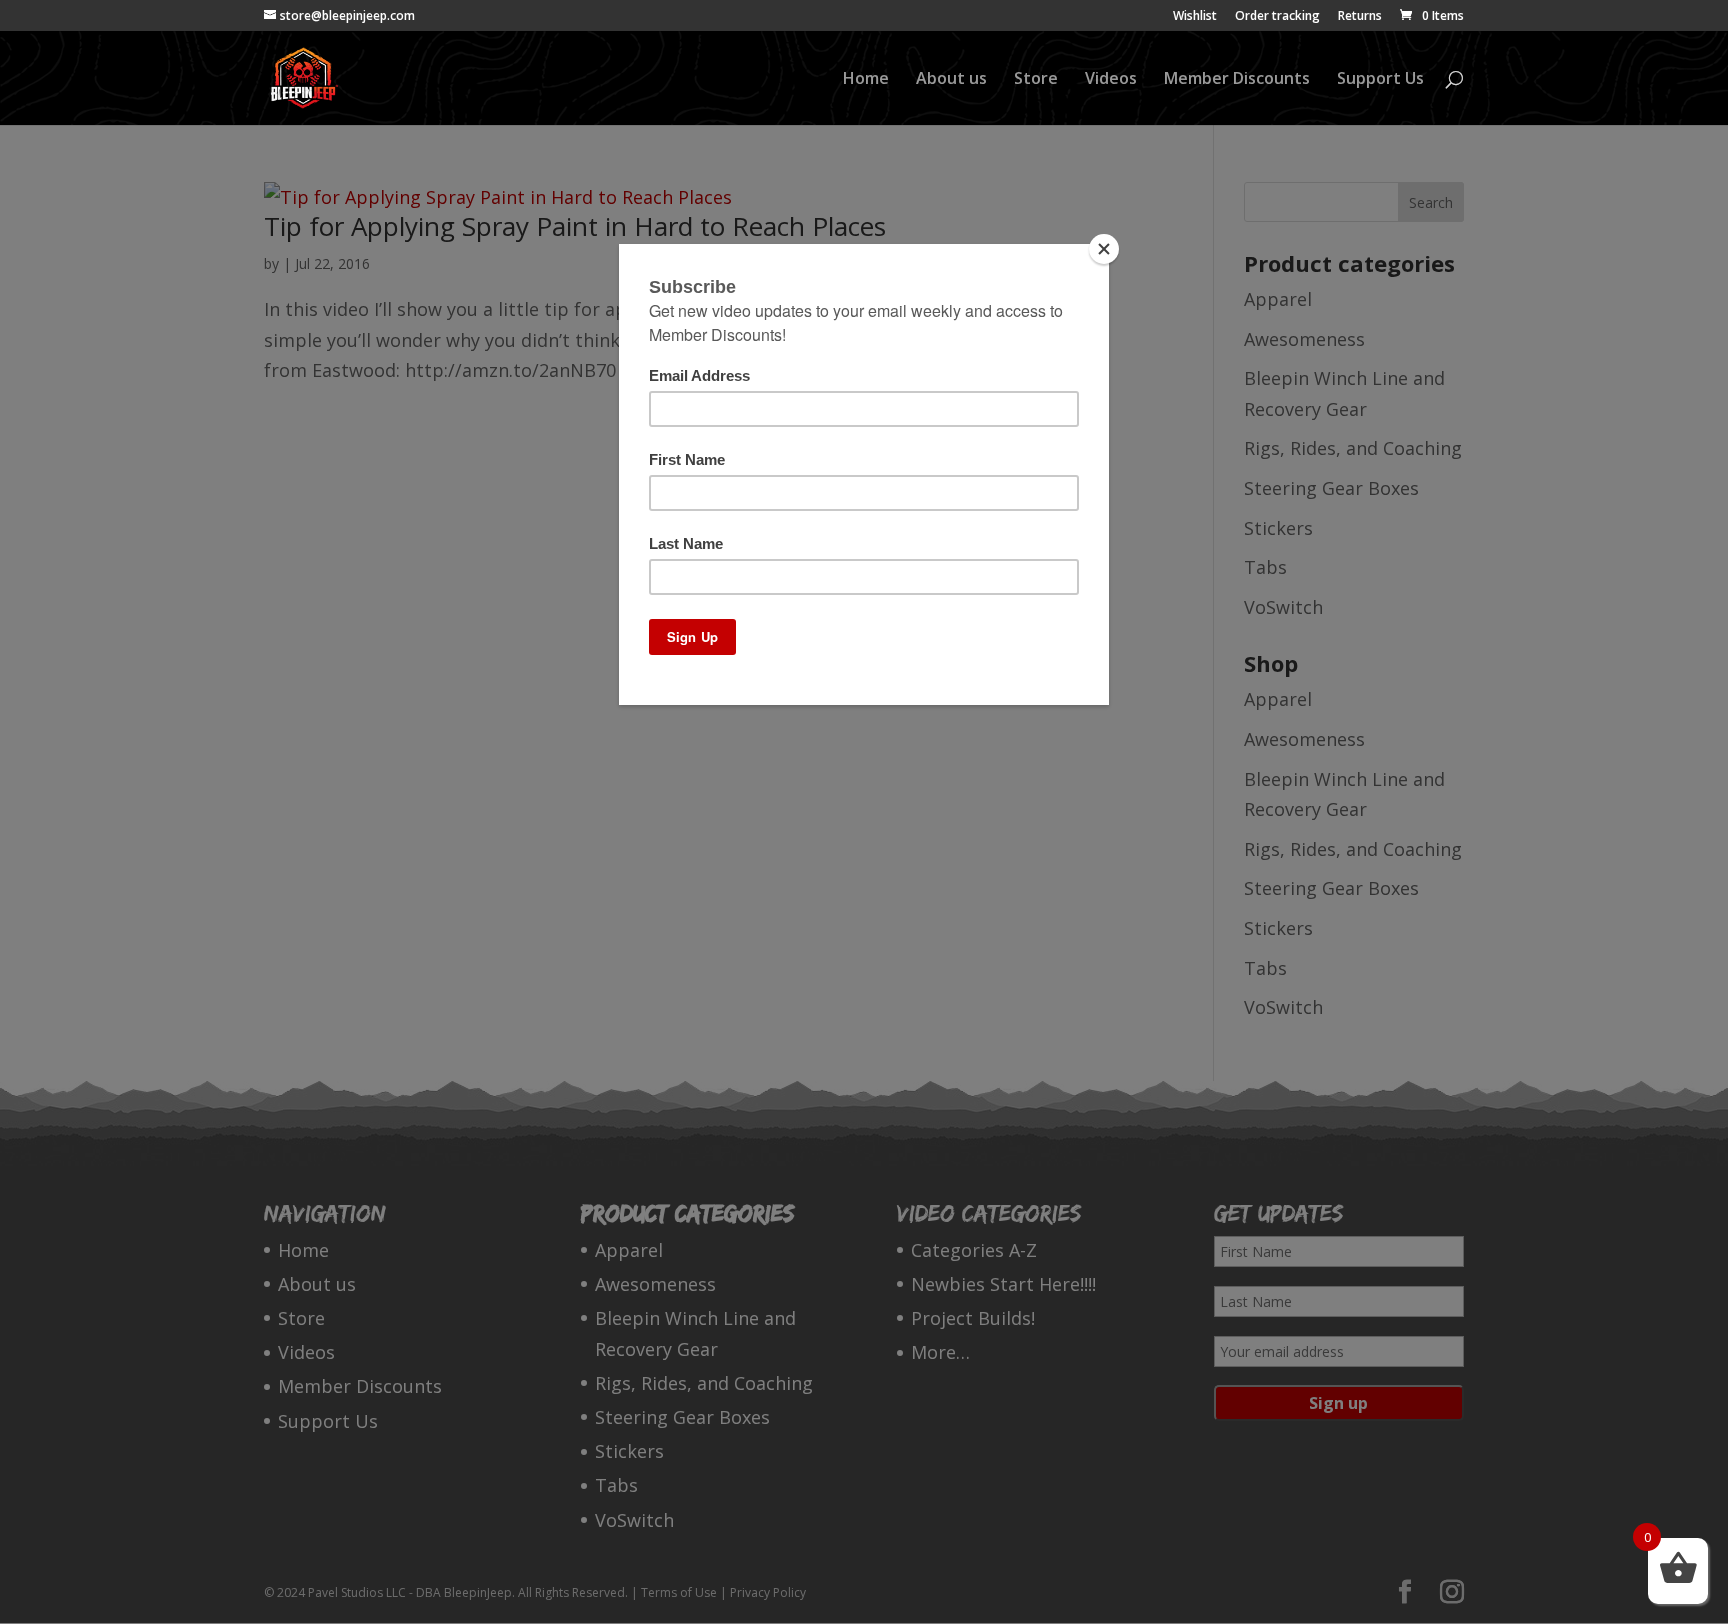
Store (1036, 80)
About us (951, 80)
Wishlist (1195, 17)
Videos (1111, 80)
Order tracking (1277, 17)
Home (866, 80)
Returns (1360, 17)
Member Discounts (1237, 80)
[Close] (1104, 249)
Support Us (1380, 80)
